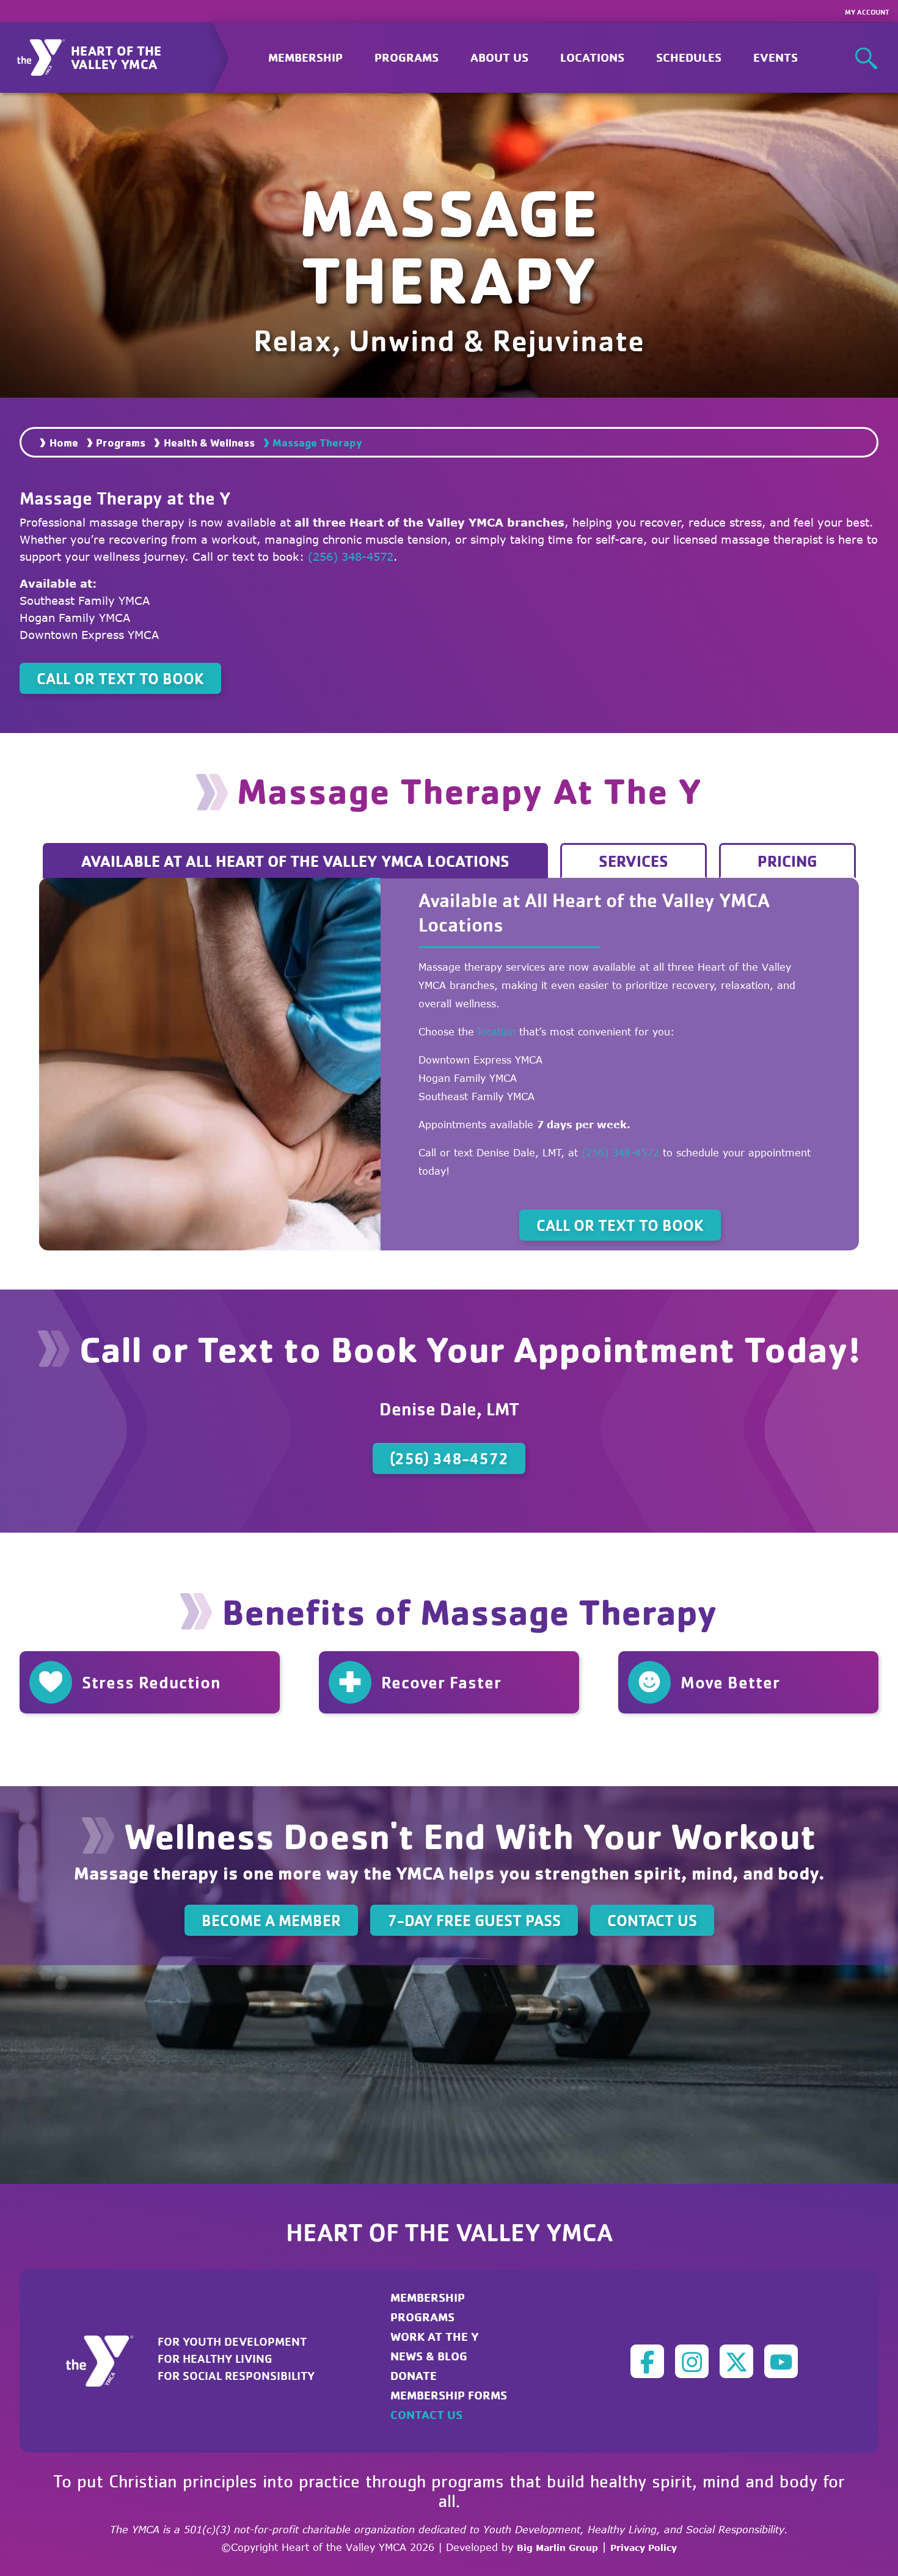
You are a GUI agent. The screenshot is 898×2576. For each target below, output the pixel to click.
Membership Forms (449, 2395)
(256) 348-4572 (351, 556)
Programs (121, 442)
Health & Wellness (209, 442)
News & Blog (429, 2356)
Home (64, 442)
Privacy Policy (644, 2548)
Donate (414, 2375)
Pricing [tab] (787, 861)
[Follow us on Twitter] (736, 2361)
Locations (592, 57)
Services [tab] (633, 861)
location (497, 1032)
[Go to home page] (107, 2360)
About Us (499, 57)
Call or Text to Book (120, 678)
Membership (305, 57)
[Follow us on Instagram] (692, 2361)
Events (776, 57)
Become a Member (271, 1920)
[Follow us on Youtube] (781, 2361)
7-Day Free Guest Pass (474, 1920)
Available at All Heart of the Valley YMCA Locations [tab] (295, 861)
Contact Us (652, 1920)
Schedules (689, 57)
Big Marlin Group (557, 2548)
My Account (867, 12)
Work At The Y (435, 2336)
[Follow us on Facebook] (647, 2361)
